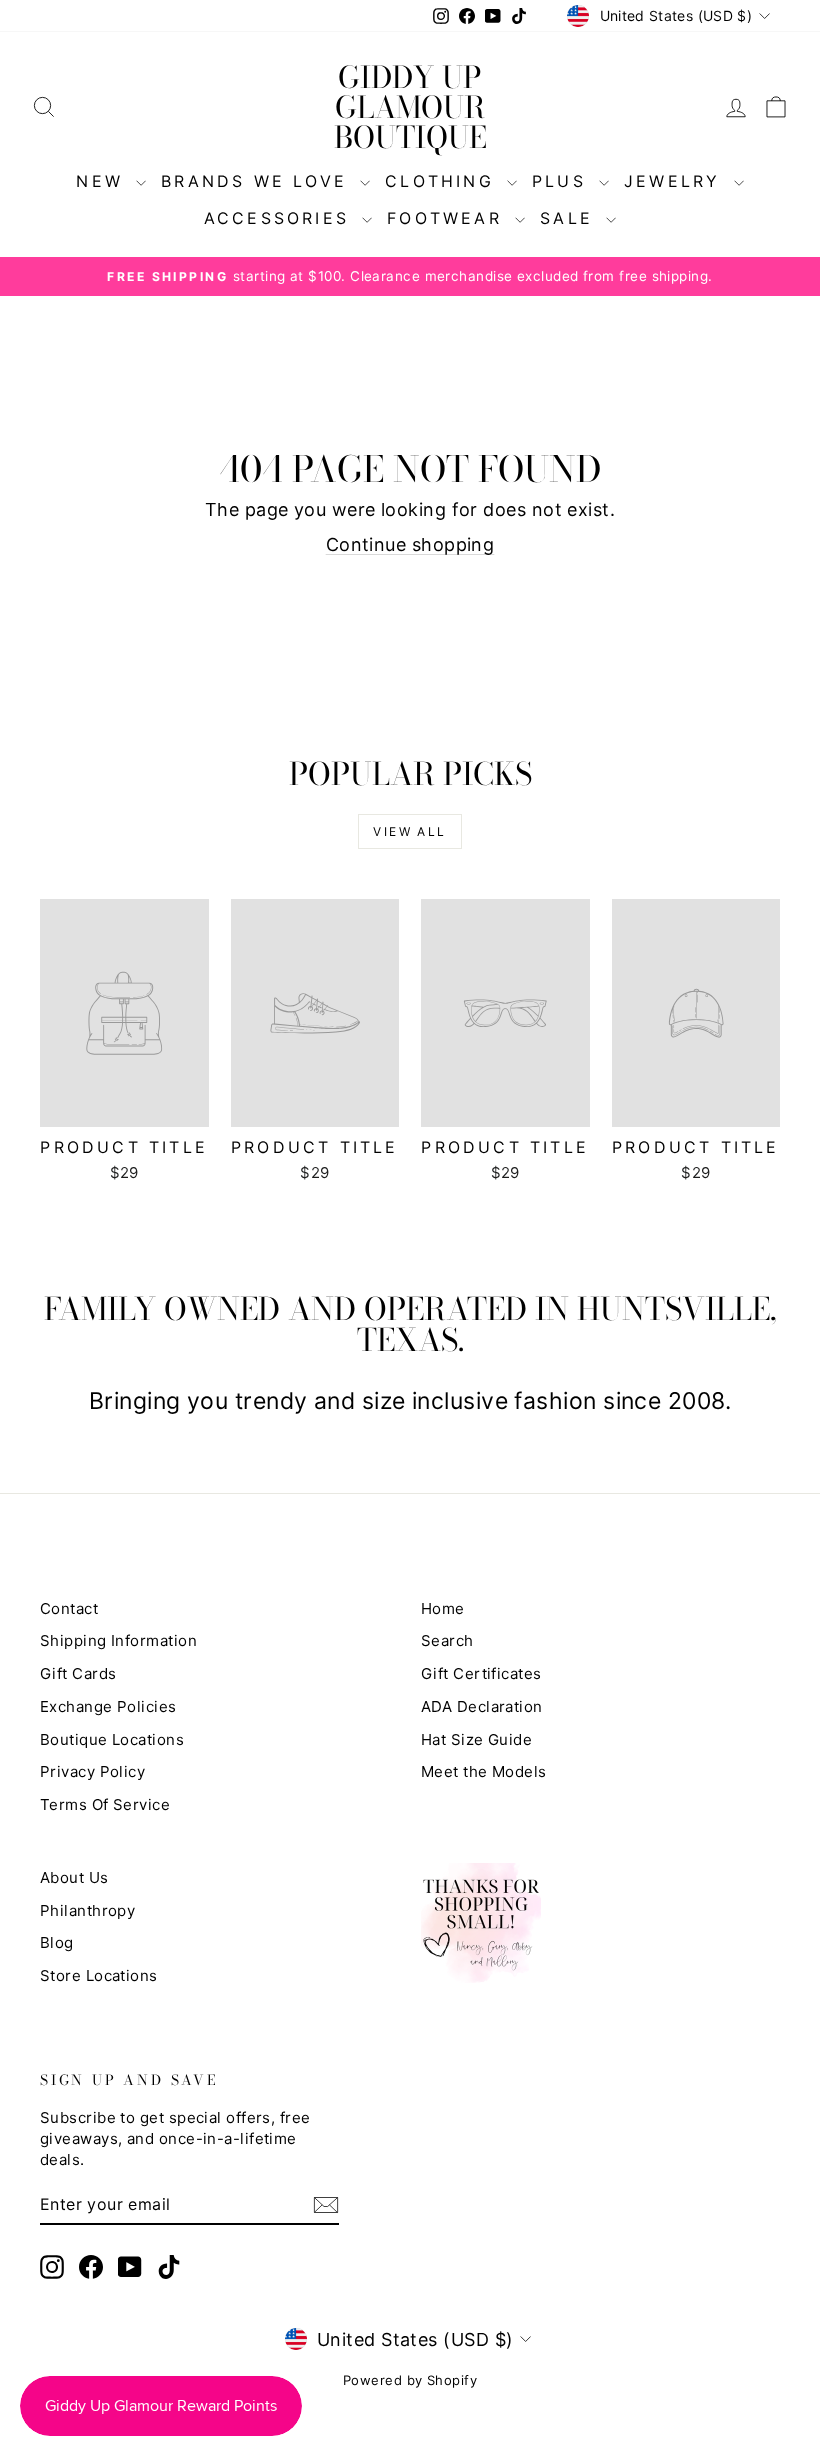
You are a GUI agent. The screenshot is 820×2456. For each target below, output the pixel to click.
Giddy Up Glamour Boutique (410, 107)
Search (447, 1640)
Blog (57, 1942)
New (103, 181)
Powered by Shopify (410, 2380)
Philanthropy (87, 1910)
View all (409, 831)
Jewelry (676, 181)
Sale (570, 218)
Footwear (448, 218)
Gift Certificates (481, 1673)
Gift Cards (78, 1673)
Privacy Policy (92, 1771)
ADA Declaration (482, 1706)
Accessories (280, 218)
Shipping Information (118, 1640)
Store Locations (99, 1975)
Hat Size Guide (476, 1739)
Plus (563, 181)
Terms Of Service (105, 1804)
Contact (69, 1608)
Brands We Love (258, 181)
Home (443, 1608)
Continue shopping (410, 544)
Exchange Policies (108, 1706)
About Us (74, 1877)
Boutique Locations (112, 1739)
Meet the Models (484, 1771)
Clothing (443, 181)
